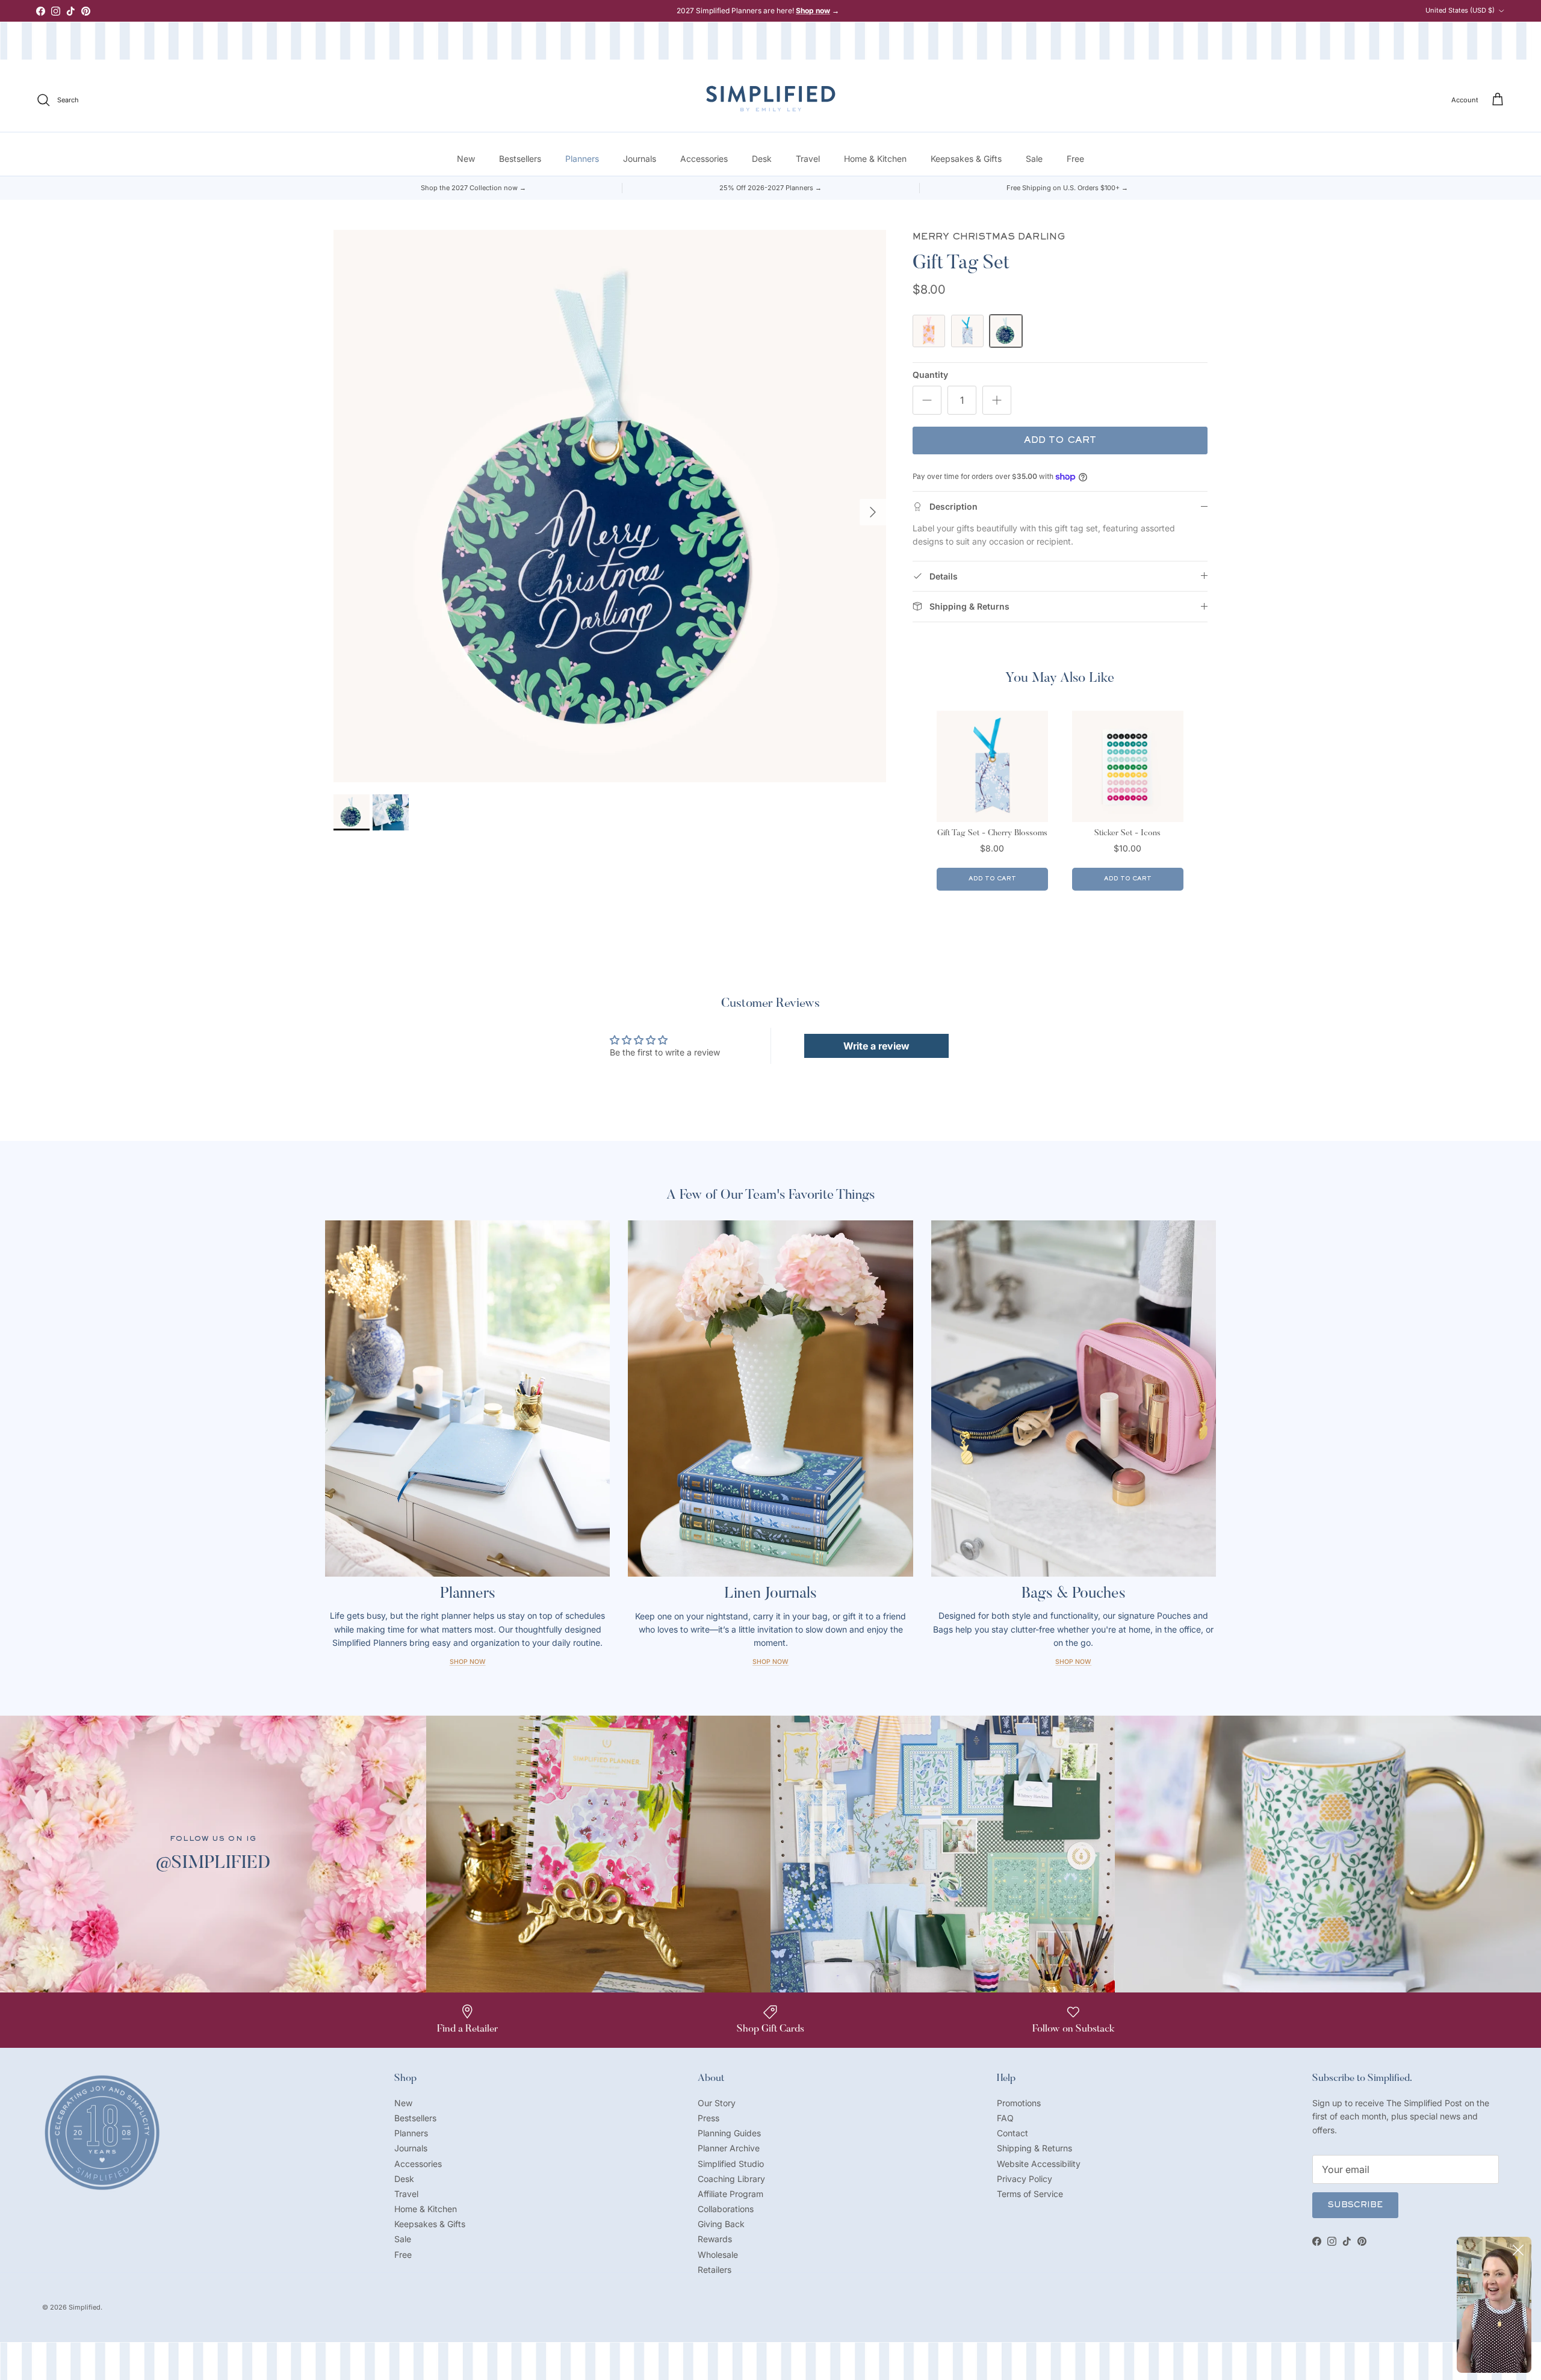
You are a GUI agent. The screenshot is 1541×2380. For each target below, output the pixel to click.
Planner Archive (729, 2148)
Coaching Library (731, 2179)
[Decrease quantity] (927, 400)
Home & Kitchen (875, 159)
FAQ (1005, 2118)
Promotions (1019, 2103)
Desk (762, 159)
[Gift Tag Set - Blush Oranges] (929, 331)
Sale (1034, 159)
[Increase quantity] (997, 400)
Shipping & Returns (1034, 2148)
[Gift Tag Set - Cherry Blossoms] (967, 331)
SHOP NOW (1073, 1662)
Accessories (704, 159)
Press (708, 2118)
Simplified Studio (731, 2164)
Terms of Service (1030, 2194)
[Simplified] (771, 98)
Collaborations (726, 2209)
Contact (1012, 2133)
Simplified (85, 2307)
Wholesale (718, 2255)
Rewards (715, 2239)
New (466, 159)
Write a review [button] (876, 1046)
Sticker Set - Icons (1127, 833)
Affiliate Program (730, 2194)
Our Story (717, 2103)
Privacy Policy (1025, 2179)
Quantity (930, 375)
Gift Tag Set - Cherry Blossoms (992, 833)
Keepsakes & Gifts (966, 159)
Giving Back (721, 2224)
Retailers (715, 2270)
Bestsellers (520, 159)
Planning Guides (729, 2133)
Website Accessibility (1039, 2164)
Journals (640, 159)
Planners (582, 159)
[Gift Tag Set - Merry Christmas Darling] (1006, 331)
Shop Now (468, 1662)
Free (1075, 159)
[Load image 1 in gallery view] (610, 506)
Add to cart (1060, 440)
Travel (808, 159)
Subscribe (1355, 2205)
